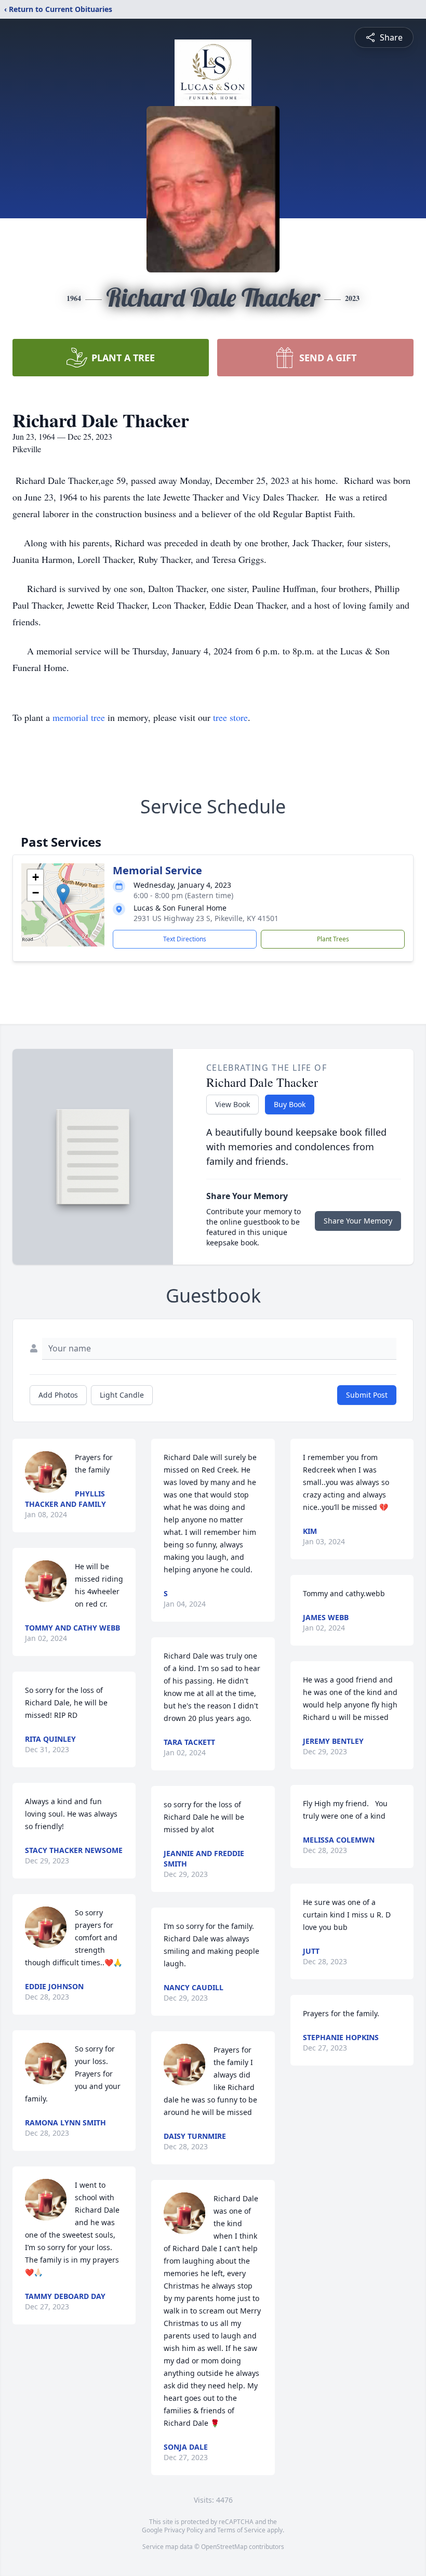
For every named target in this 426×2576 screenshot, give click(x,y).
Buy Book (290, 1104)
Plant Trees (333, 939)
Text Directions (185, 939)
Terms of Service (241, 2530)
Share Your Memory (358, 1221)
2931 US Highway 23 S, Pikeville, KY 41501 (206, 918)
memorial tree (79, 717)
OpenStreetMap (224, 2547)
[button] (63, 894)
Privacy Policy (184, 2530)
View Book (232, 1104)
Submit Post (367, 1395)
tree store (230, 717)
